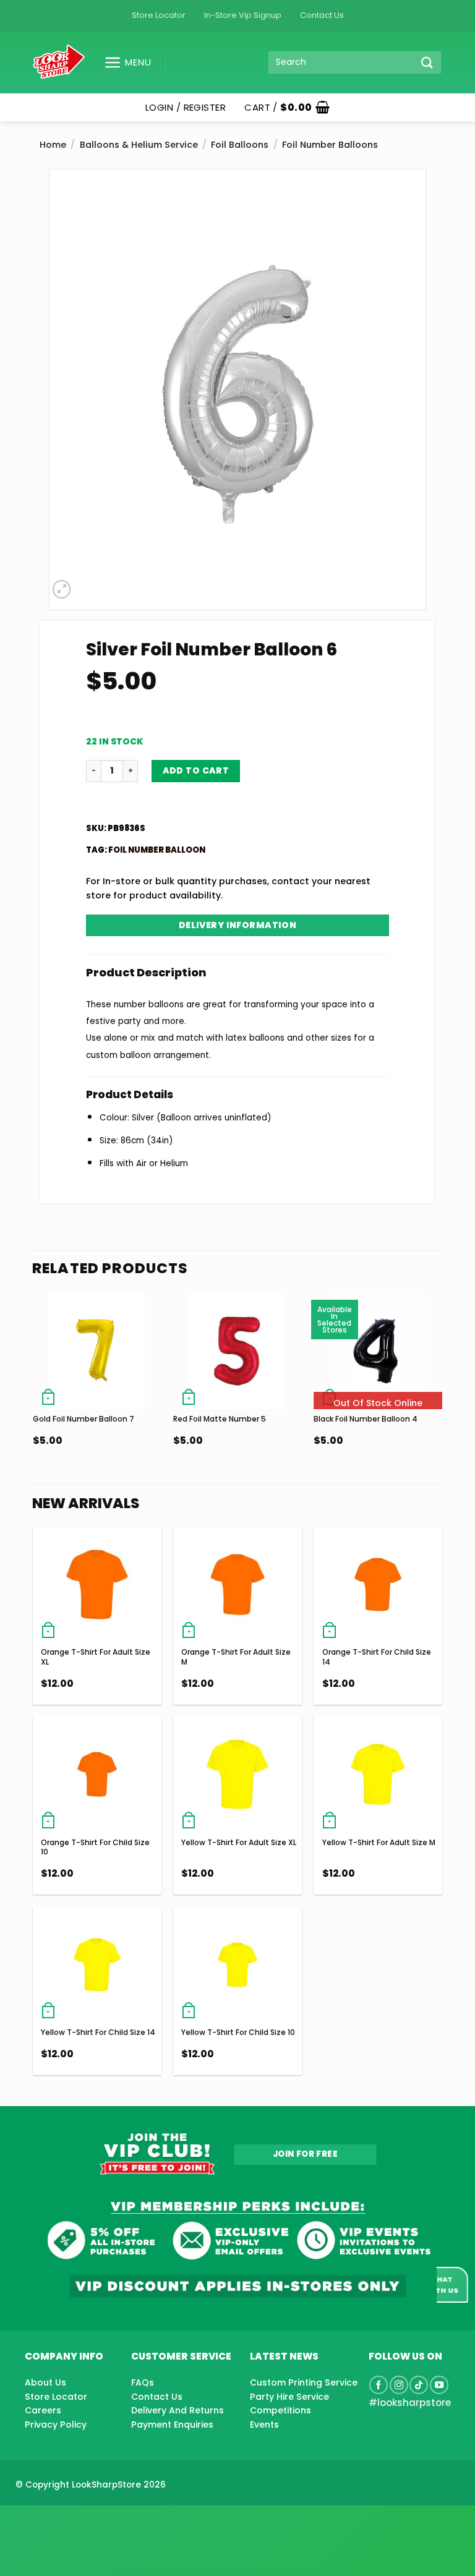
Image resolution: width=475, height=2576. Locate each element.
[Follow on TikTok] (419, 2385)
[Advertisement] (99, 2521)
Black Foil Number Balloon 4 (366, 1419)
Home (53, 145)
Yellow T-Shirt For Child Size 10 (238, 2032)
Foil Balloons (240, 145)
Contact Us (322, 15)
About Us (45, 2382)
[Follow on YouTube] (439, 2385)
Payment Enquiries (172, 2425)
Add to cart (196, 770)
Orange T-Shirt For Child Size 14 (377, 1657)
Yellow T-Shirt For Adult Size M (379, 1842)
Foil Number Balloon (157, 850)
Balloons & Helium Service (139, 145)
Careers (43, 2410)
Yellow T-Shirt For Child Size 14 (98, 2032)
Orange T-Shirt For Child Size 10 (95, 1847)
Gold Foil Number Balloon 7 (83, 1419)
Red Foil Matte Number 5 (220, 1419)
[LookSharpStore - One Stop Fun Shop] (59, 62)
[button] (123, 62)
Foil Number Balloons (330, 145)
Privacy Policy (56, 2425)
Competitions (280, 2410)
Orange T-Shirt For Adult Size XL (96, 1657)
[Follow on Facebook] (379, 2385)
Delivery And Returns (178, 2410)
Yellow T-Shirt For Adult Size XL (239, 1842)
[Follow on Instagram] (399, 2385)
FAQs (143, 2382)
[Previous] (33, 1395)
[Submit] (427, 62)
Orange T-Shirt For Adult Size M (236, 1657)
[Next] (442, 1395)
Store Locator (159, 15)
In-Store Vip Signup (243, 15)
